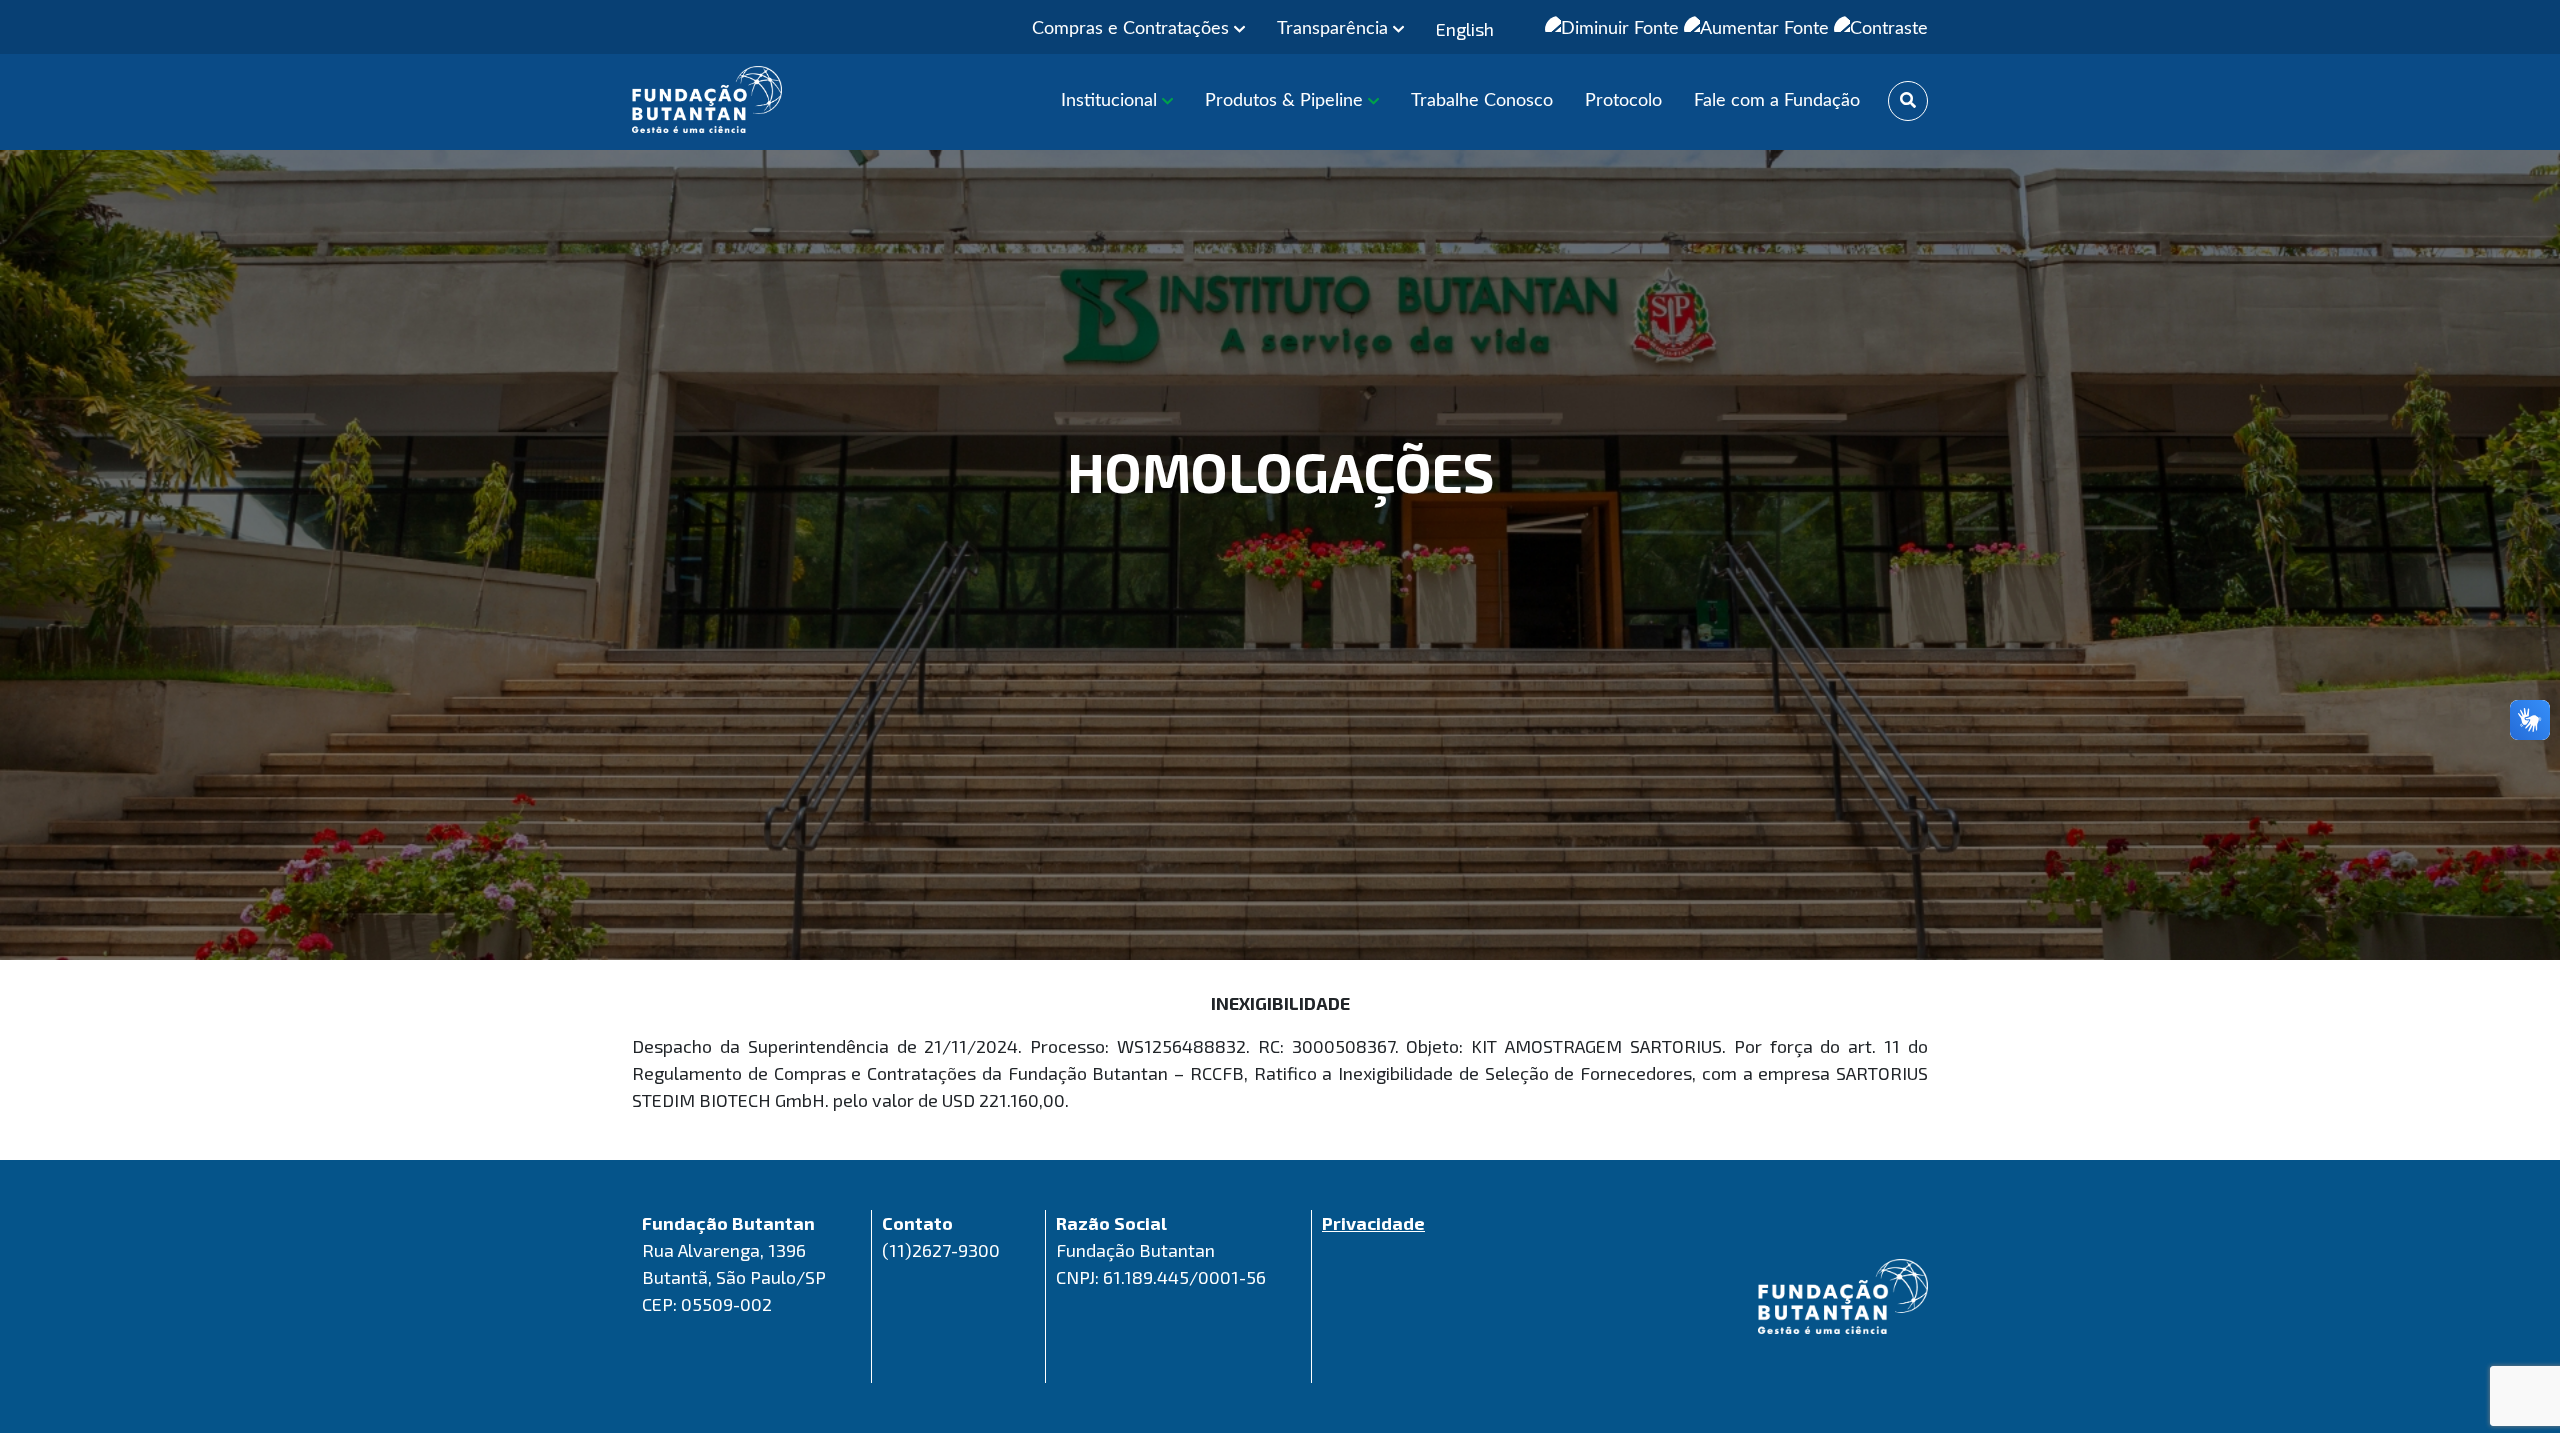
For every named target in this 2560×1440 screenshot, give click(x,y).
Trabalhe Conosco (1482, 101)
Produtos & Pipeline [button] (1286, 101)
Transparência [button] (1335, 29)
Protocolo (1623, 101)
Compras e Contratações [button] (1133, 29)
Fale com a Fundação (1777, 101)
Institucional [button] (1111, 101)
